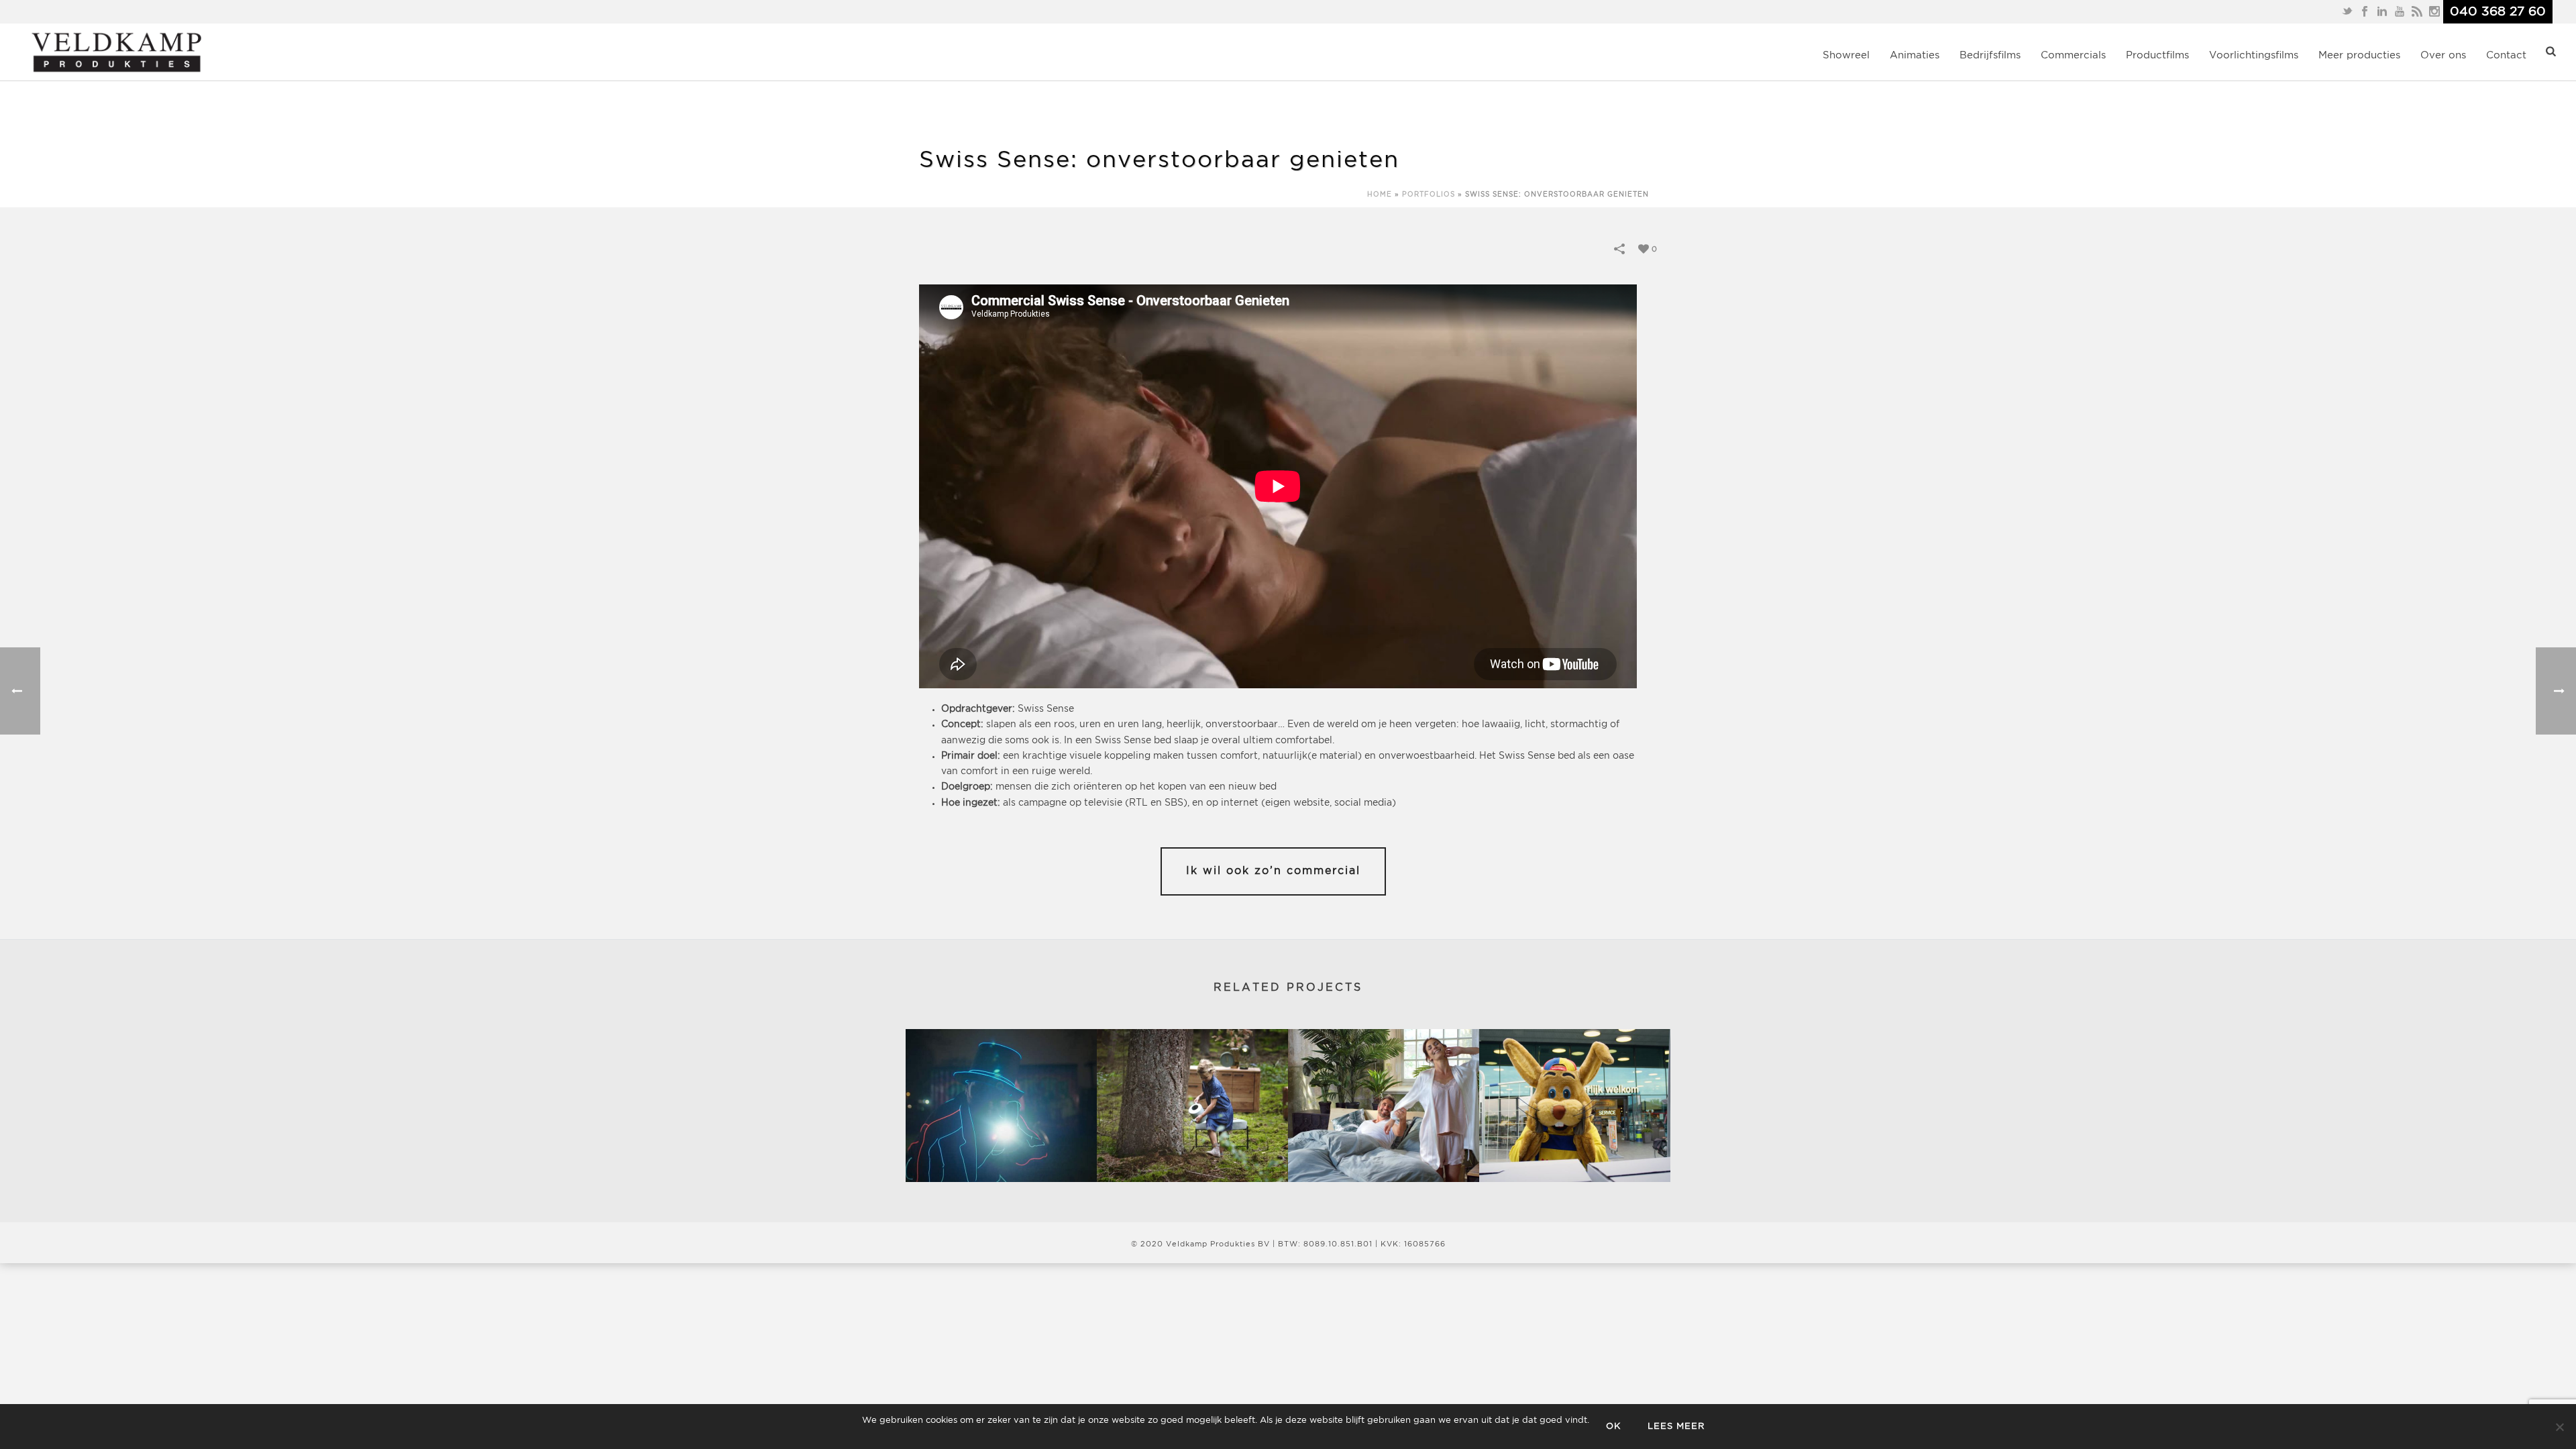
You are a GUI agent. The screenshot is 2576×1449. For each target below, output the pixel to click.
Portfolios (1429, 195)
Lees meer (1676, 1427)
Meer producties (2359, 55)
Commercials (2073, 55)
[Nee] (2559, 1427)
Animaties (1915, 55)
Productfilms (2157, 55)
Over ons (2443, 55)
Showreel (1846, 55)
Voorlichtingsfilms (2254, 55)
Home (1380, 195)
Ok (1613, 1427)
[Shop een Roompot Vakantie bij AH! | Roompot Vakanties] (1575, 1106)
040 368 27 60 (2498, 12)
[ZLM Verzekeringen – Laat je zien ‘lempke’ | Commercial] (1001, 1106)
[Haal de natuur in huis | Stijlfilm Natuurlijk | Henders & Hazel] (1192, 1106)
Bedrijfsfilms (1990, 55)
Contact (2506, 55)
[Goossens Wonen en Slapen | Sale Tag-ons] (1384, 1106)
